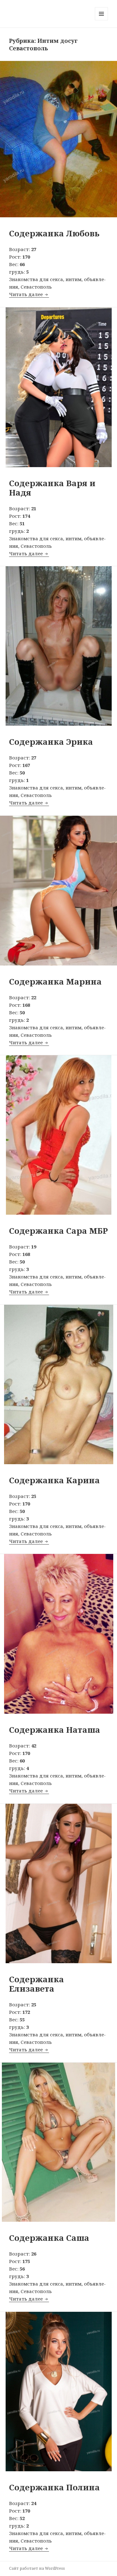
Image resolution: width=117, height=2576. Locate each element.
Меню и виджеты (102, 20)
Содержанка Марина (55, 981)
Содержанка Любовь (54, 233)
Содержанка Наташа (55, 1730)
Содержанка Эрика (51, 742)
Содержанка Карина (54, 1480)
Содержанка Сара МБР (58, 1231)
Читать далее (29, 294)
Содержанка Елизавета (37, 1984)
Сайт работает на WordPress (37, 2568)
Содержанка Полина (54, 2487)
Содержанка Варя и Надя (52, 488)
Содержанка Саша (49, 2238)
